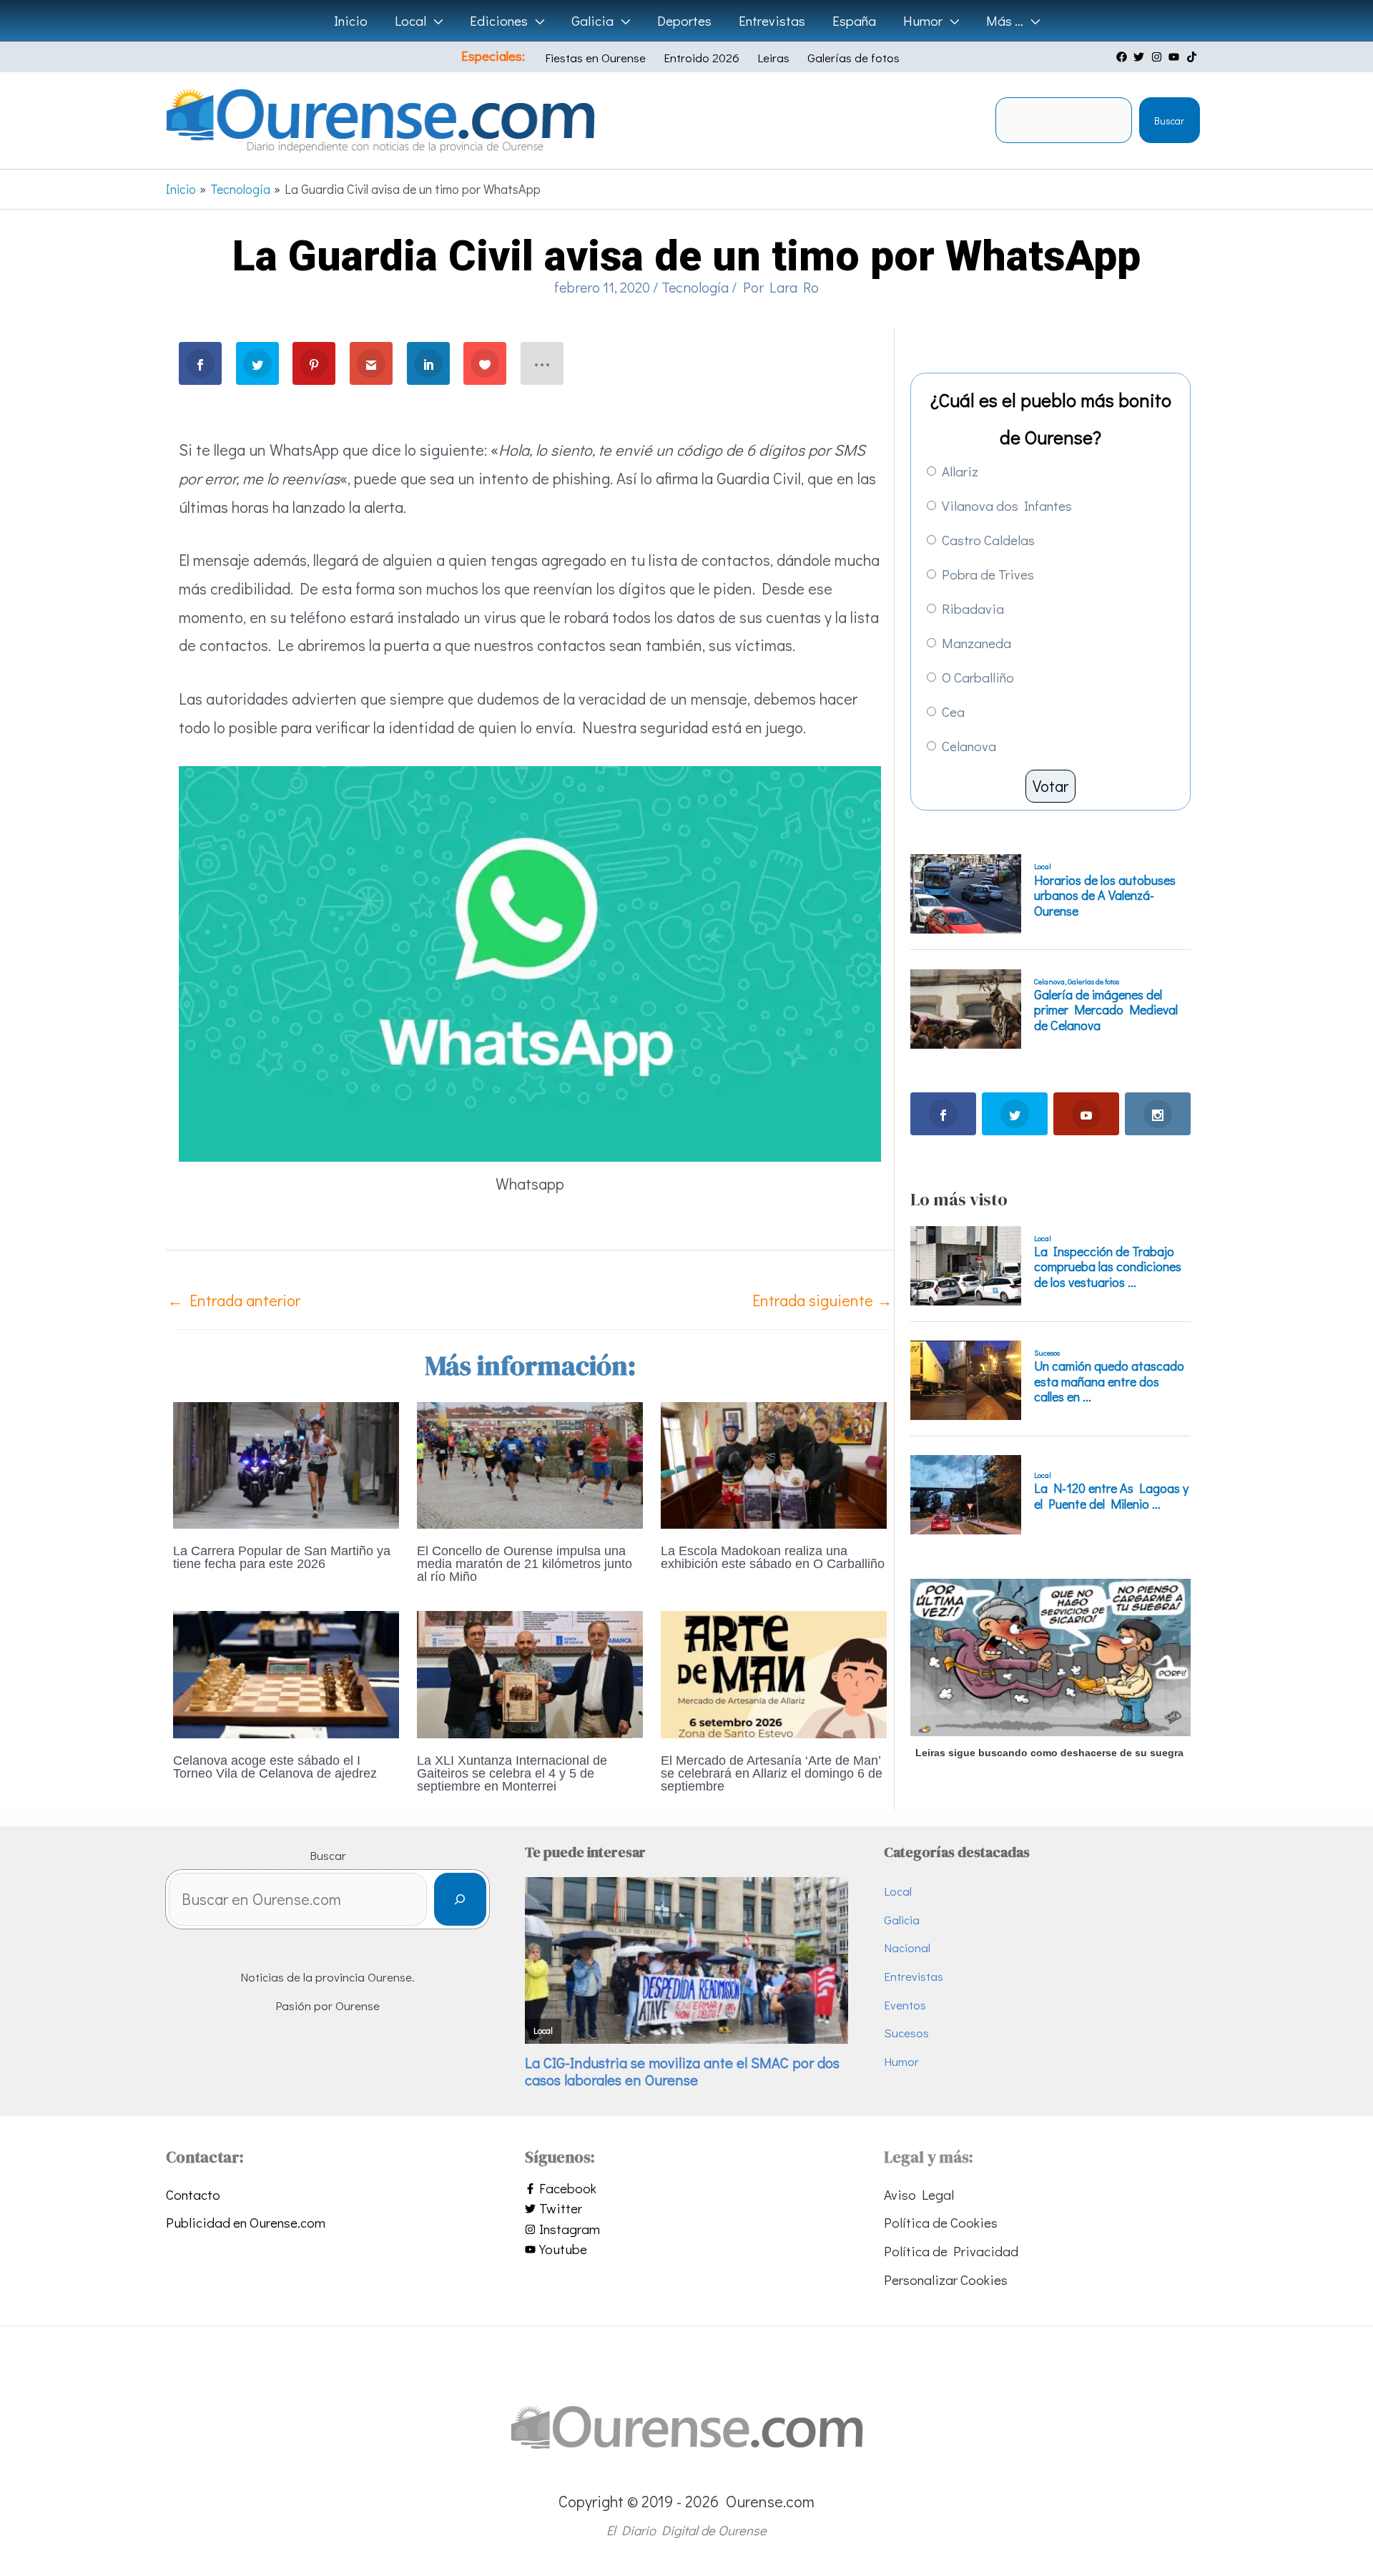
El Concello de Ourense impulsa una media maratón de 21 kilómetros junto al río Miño (525, 1564)
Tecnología (695, 287)
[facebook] (1123, 57)
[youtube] (1176, 57)
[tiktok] (1194, 57)
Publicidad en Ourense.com (246, 2222)
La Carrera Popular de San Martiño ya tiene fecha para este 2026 (282, 1557)
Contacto (193, 2194)
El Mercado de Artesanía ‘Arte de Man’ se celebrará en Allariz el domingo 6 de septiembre (772, 1773)
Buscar (1169, 121)
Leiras (773, 58)
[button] (434, 21)
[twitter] (1141, 57)
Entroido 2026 (702, 58)
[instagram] (1158, 57)
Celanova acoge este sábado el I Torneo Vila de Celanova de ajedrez (275, 1767)
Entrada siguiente (822, 1300)
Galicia (902, 1920)
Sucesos (906, 2033)
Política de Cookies (941, 2222)
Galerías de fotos (853, 58)
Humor (901, 2061)
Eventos (905, 2005)
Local (898, 1891)
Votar (1050, 786)
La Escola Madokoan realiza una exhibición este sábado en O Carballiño (773, 1557)
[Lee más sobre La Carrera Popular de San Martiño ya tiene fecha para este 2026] (286, 1463)
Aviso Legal (919, 2194)
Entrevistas (914, 1976)
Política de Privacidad (951, 2251)
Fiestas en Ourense (595, 58)
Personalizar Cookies (946, 2279)
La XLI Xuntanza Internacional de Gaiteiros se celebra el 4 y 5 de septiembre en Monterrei (512, 1773)
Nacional (907, 1948)
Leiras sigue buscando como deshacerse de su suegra (1049, 1753)
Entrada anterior (234, 1300)
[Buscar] (460, 1900)
